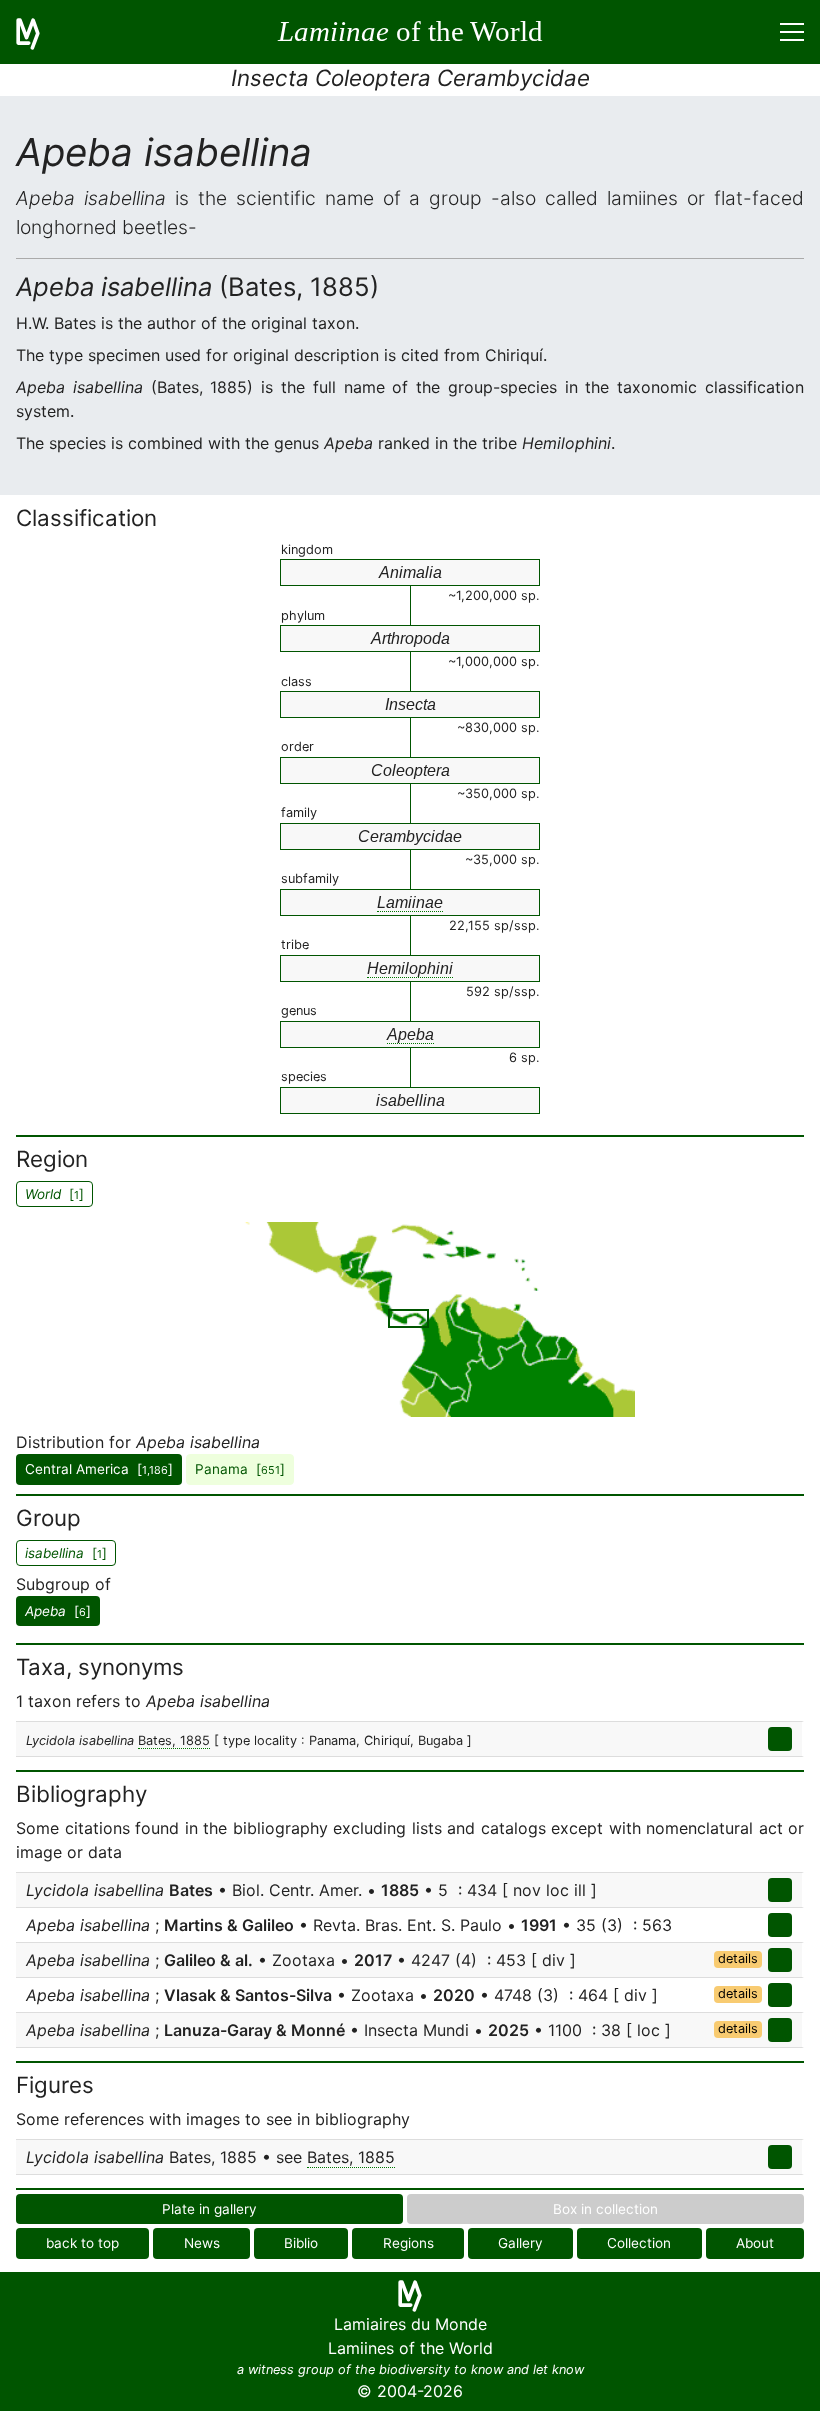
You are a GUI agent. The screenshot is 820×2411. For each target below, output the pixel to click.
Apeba (410, 1034)
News (202, 2243)
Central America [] (99, 1469)
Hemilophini (410, 968)
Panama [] (240, 1469)
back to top (82, 2243)
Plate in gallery (209, 2209)
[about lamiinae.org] (40, 32)
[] (58, 1611)
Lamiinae (410, 902)
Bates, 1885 (174, 1740)
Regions (408, 2243)
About (755, 2243)
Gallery (520, 2243)
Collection (639, 2243)
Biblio (301, 2243)
